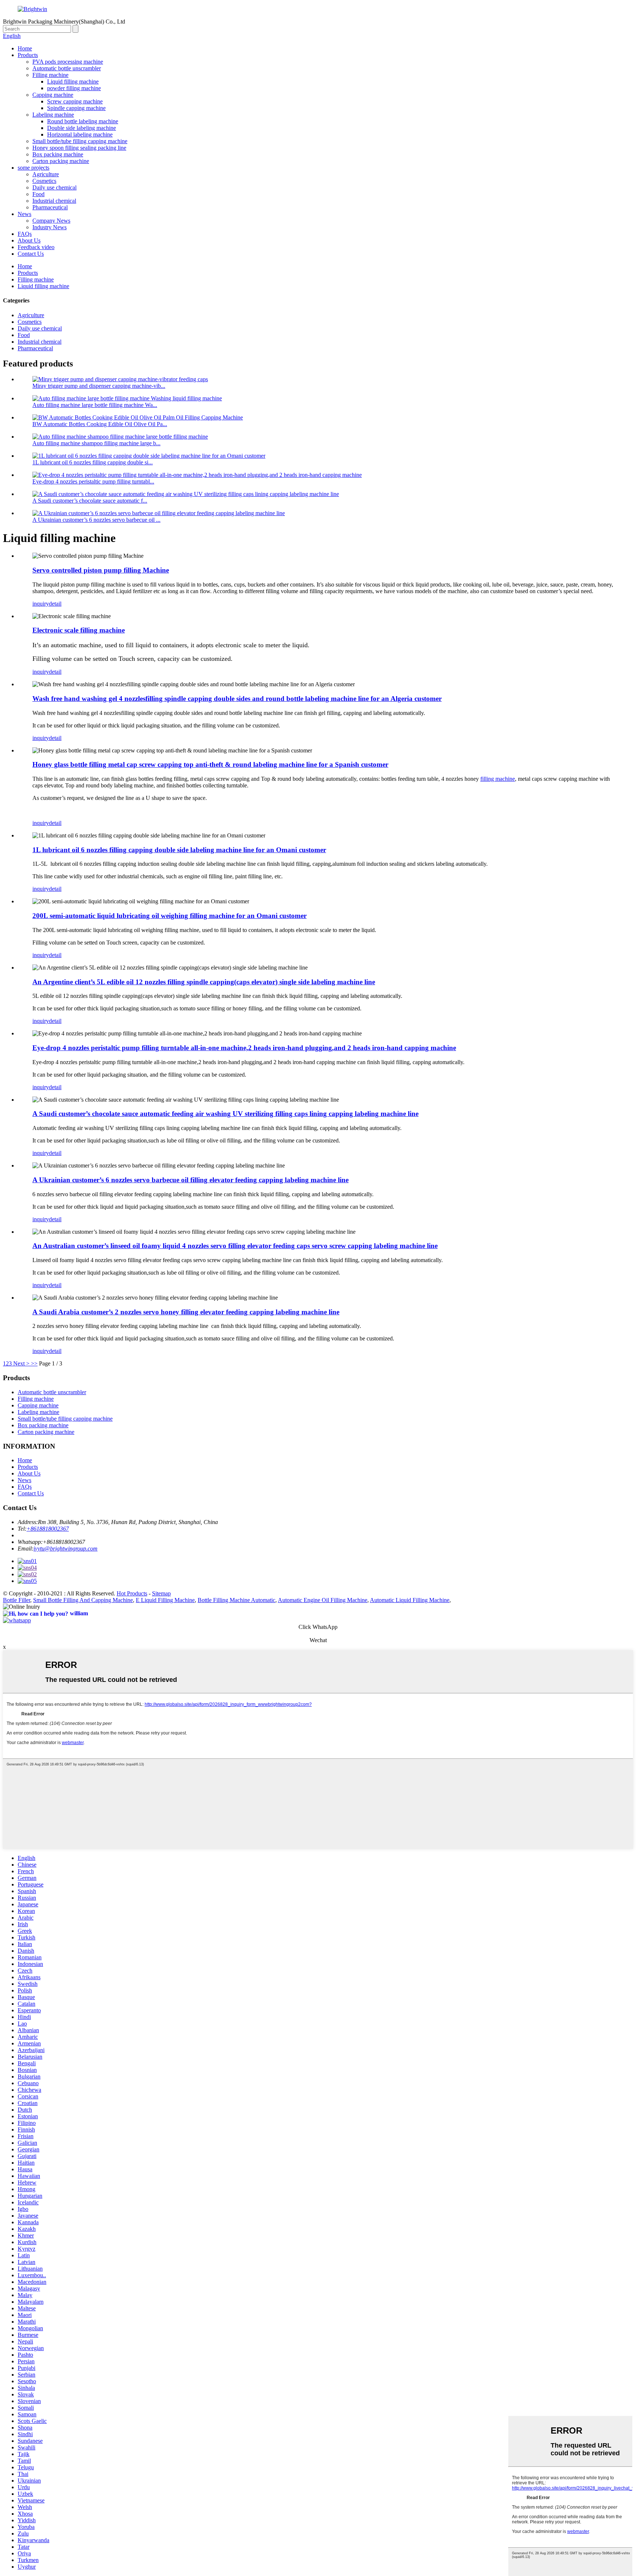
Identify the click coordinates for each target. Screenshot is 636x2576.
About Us (29, 240)
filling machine (498, 779)
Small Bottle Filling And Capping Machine (83, 1600)
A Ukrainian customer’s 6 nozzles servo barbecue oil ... (96, 520)
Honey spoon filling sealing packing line (79, 148)
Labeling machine (53, 115)
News (24, 214)
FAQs (25, 234)
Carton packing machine (61, 161)
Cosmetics (44, 181)
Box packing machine (58, 154)
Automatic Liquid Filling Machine (410, 1600)
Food (38, 194)
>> (34, 1363)
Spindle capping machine (76, 108)
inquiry (41, 604)
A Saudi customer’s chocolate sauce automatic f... (90, 501)
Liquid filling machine (73, 82)
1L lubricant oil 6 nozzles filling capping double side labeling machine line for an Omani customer (179, 850)
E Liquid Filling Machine (165, 1600)
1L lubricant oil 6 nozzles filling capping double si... (93, 462)
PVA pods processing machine (68, 62)
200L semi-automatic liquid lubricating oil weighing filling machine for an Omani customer (169, 916)
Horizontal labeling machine (80, 134)
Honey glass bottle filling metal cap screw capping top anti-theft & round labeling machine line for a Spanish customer (210, 764)
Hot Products (132, 1593)
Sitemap (161, 1593)
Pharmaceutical (50, 207)
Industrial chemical (54, 201)
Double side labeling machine (82, 128)
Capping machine (53, 95)
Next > (21, 1363)
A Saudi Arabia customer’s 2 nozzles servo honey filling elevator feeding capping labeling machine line (186, 1312)
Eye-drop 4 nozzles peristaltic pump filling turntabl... (93, 481)
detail (55, 604)
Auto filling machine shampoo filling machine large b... (96, 443)
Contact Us (31, 254)
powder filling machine (74, 88)
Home (25, 48)
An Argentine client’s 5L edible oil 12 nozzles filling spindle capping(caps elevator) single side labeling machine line (204, 982)
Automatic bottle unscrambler (67, 68)
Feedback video (36, 247)
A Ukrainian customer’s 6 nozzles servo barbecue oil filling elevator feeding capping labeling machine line (190, 1180)
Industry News (50, 227)
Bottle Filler (17, 1600)
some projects (33, 168)
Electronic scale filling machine (79, 630)
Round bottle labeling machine (83, 121)
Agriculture (46, 174)
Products (28, 55)
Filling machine (50, 75)
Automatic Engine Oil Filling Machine (323, 1600)
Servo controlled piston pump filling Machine (101, 570)
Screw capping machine (75, 101)
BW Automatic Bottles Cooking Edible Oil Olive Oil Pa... (100, 424)
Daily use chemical (54, 187)
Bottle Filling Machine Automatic (236, 1600)
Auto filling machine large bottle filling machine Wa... (95, 405)
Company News (51, 221)
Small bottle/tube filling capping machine (80, 141)
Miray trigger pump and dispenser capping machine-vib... (99, 386)
